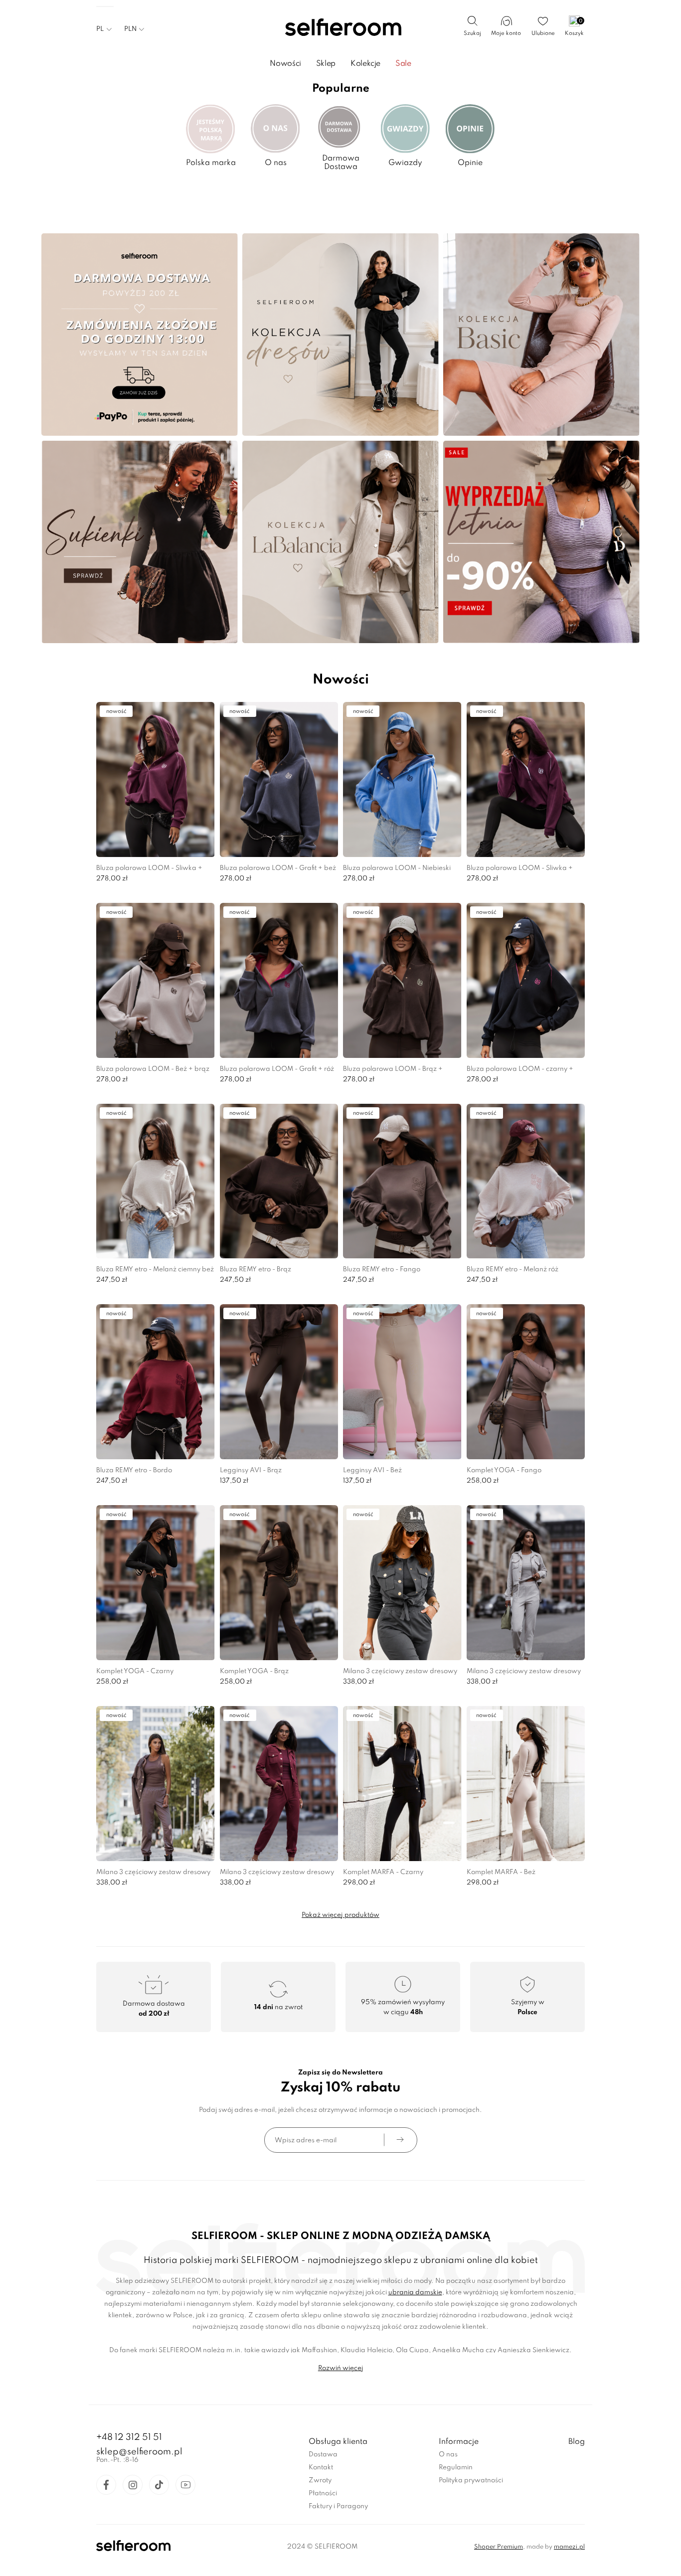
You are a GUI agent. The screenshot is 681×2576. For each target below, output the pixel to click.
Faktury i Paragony (338, 2506)
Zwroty (320, 2481)
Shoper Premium (499, 2547)
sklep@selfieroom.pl (139, 2452)
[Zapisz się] (400, 2140)
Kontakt (321, 2468)
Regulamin (456, 2468)
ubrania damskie (415, 2293)
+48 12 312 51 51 (129, 2437)
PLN (130, 29)
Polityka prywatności (471, 2481)
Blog (577, 2442)
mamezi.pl (569, 2547)
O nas (448, 2455)
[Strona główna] (341, 28)
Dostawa (323, 2455)
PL (100, 29)
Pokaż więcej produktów (340, 1915)
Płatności (323, 2493)
